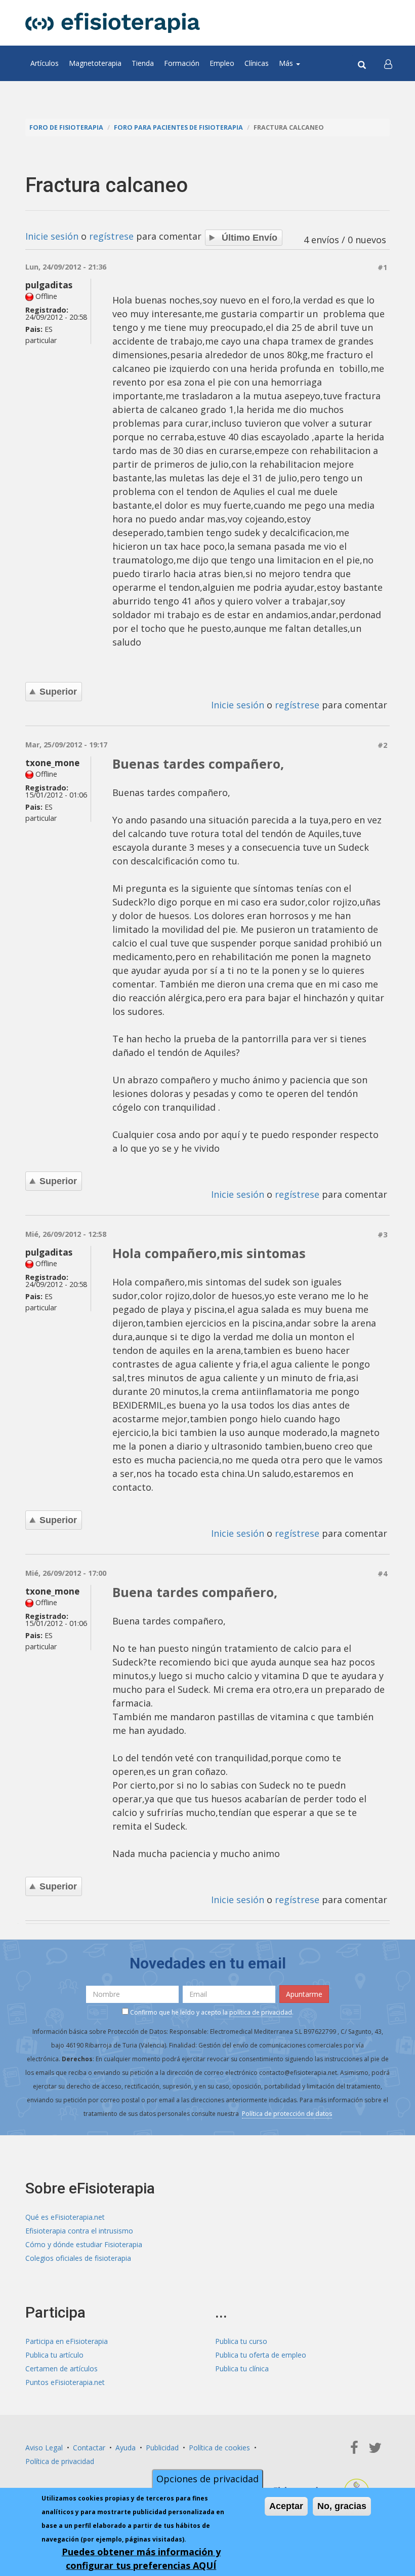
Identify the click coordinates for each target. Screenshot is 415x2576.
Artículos (45, 63)
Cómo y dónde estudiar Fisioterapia (84, 2244)
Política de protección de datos (287, 2114)
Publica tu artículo (54, 2355)
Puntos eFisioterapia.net (65, 2382)
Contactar (89, 2448)
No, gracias (342, 2506)
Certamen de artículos (61, 2369)
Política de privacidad (60, 2461)
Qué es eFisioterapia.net (65, 2217)
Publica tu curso (241, 2341)
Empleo (222, 63)
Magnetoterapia (95, 63)
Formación (182, 63)
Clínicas (257, 63)
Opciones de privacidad (207, 2479)
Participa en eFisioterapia (67, 2341)
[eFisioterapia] (113, 23)
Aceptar (286, 2506)
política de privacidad (261, 2012)
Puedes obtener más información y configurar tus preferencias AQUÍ (141, 2559)
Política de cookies (219, 2448)
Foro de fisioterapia (66, 127)
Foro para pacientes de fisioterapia (178, 127)
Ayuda (126, 2448)
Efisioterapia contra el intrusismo (79, 2231)
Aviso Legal (44, 2448)
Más (287, 63)
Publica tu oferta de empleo (261, 2355)
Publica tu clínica (242, 2369)
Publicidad (162, 2448)
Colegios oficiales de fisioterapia (78, 2258)
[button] (388, 63)
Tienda (143, 63)
